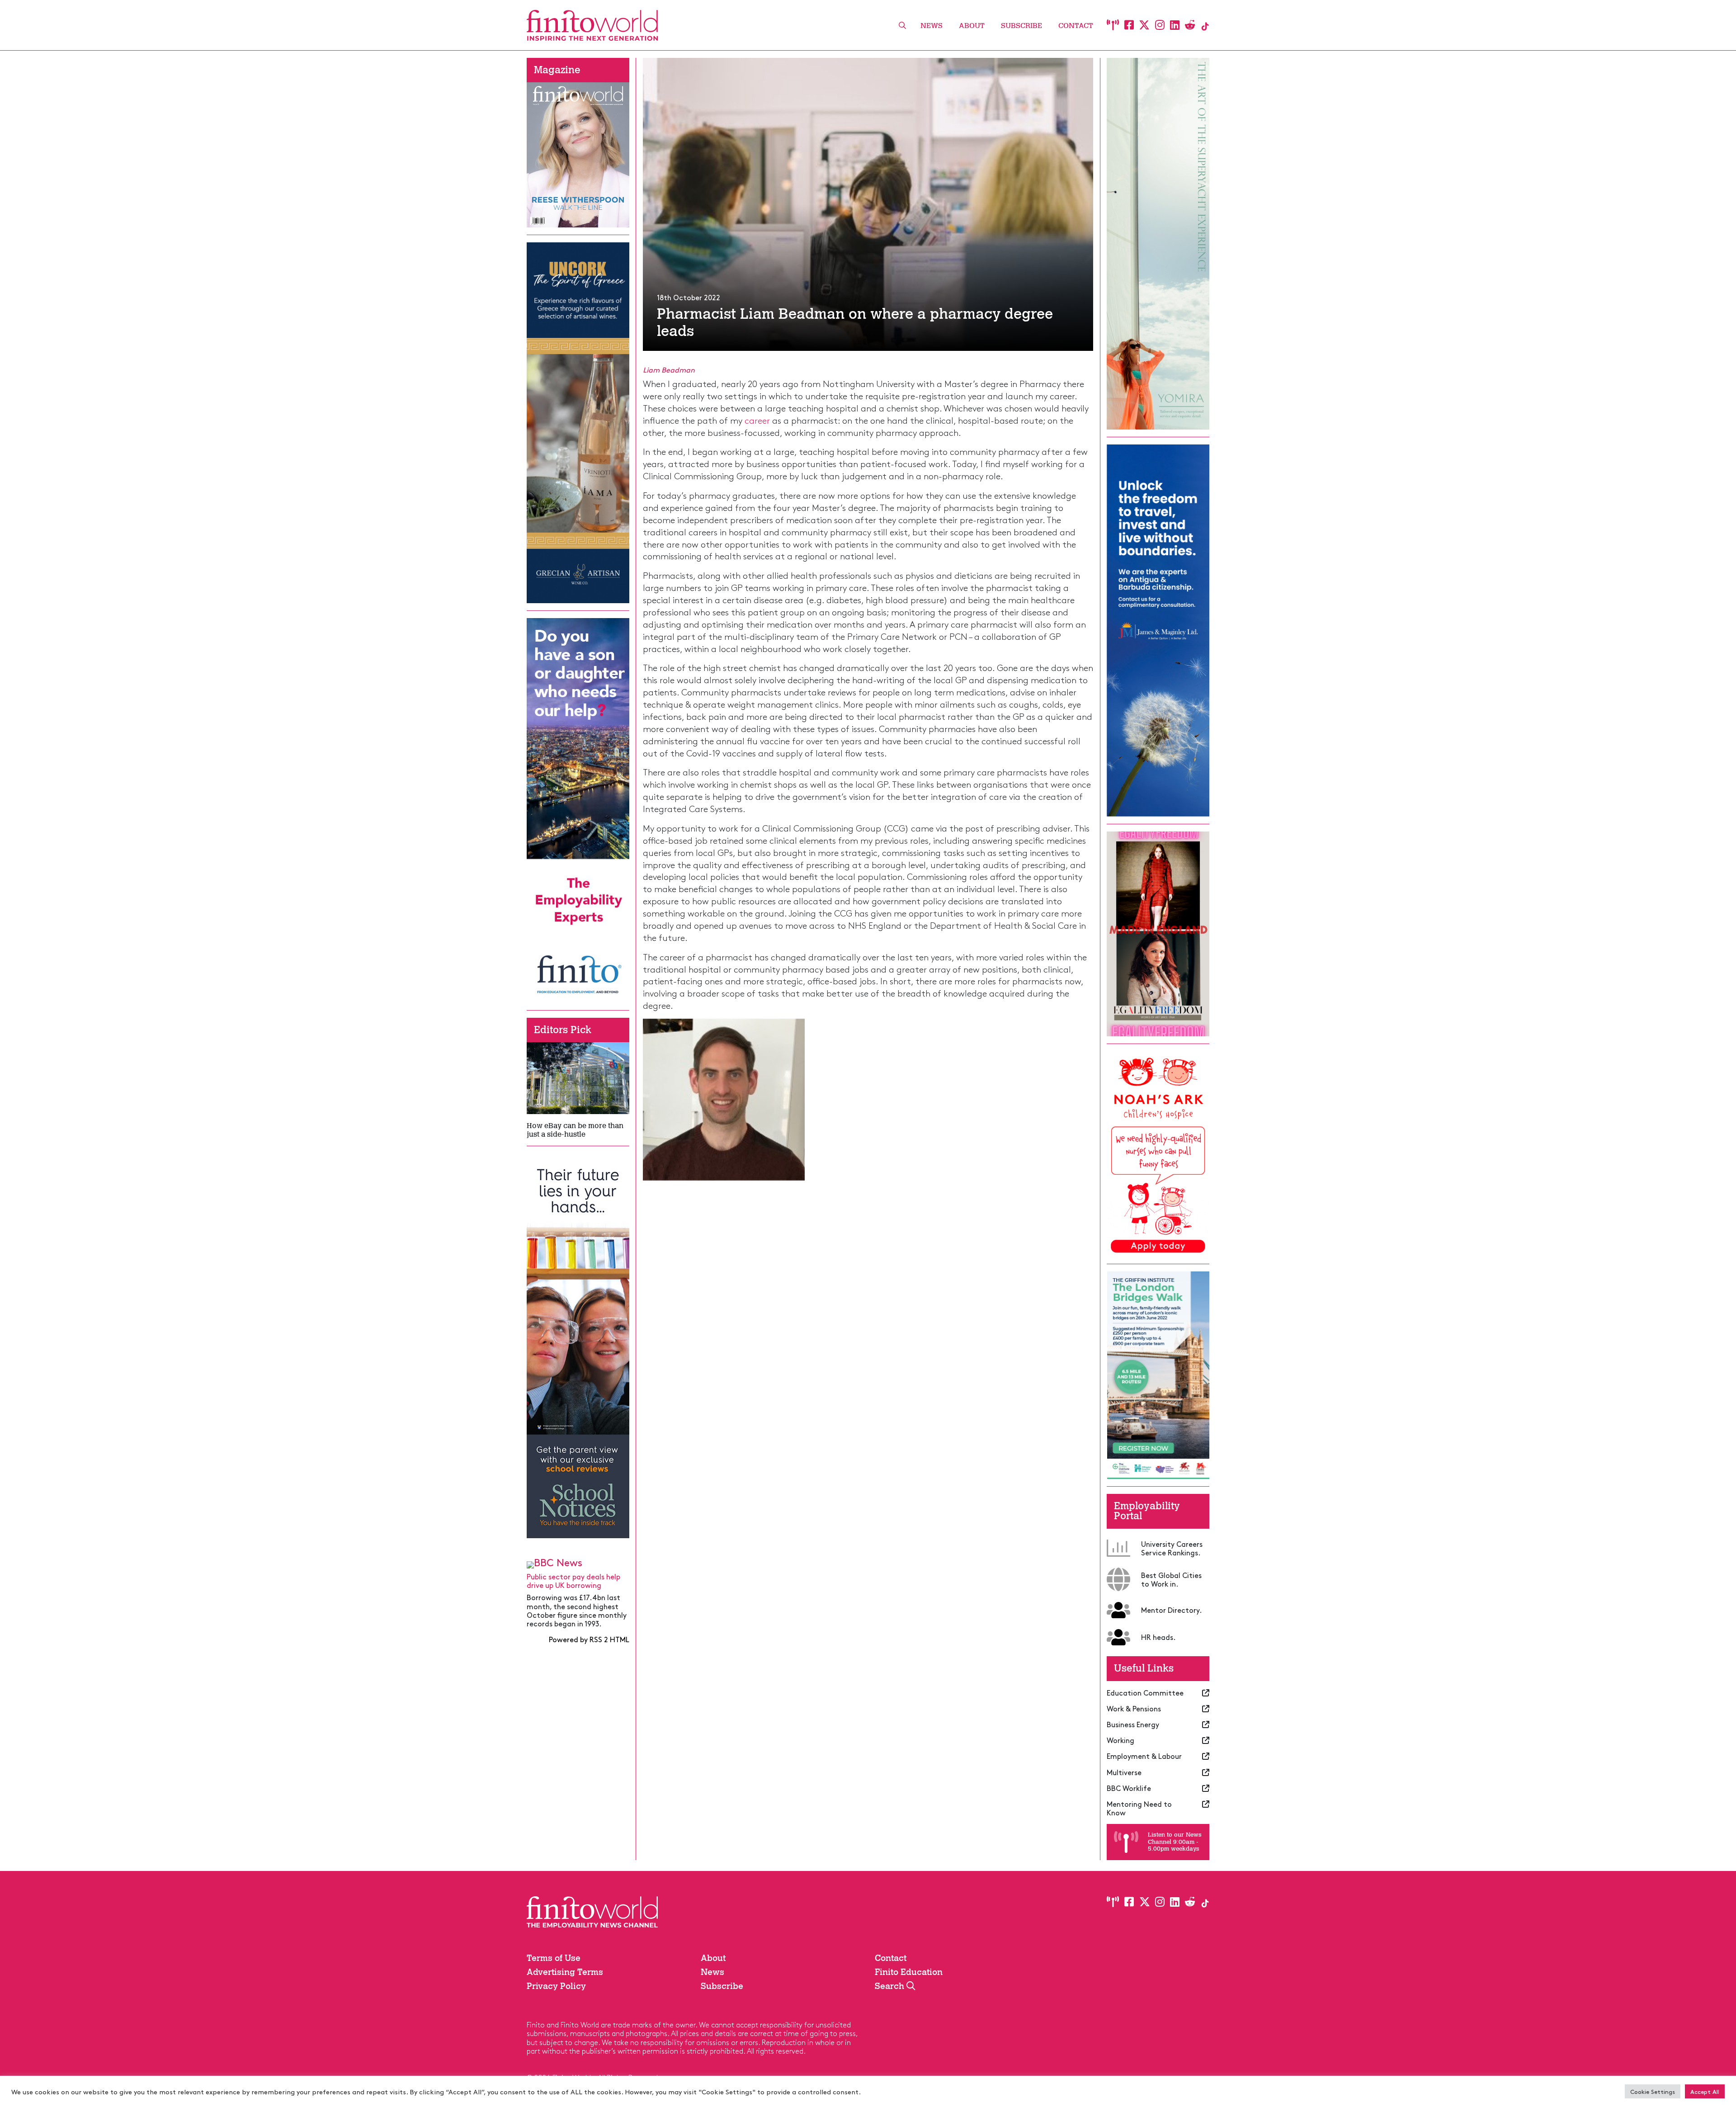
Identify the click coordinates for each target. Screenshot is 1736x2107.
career (757, 420)
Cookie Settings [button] (1653, 2091)
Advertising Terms (565, 1972)
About (972, 26)
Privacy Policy (556, 1986)
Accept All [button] (1705, 2091)
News (932, 26)
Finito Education (909, 1972)
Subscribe (1021, 26)
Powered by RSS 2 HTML (589, 1639)
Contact (1076, 26)
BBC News (558, 1562)
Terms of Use (554, 1958)
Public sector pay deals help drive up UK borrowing (573, 1580)
